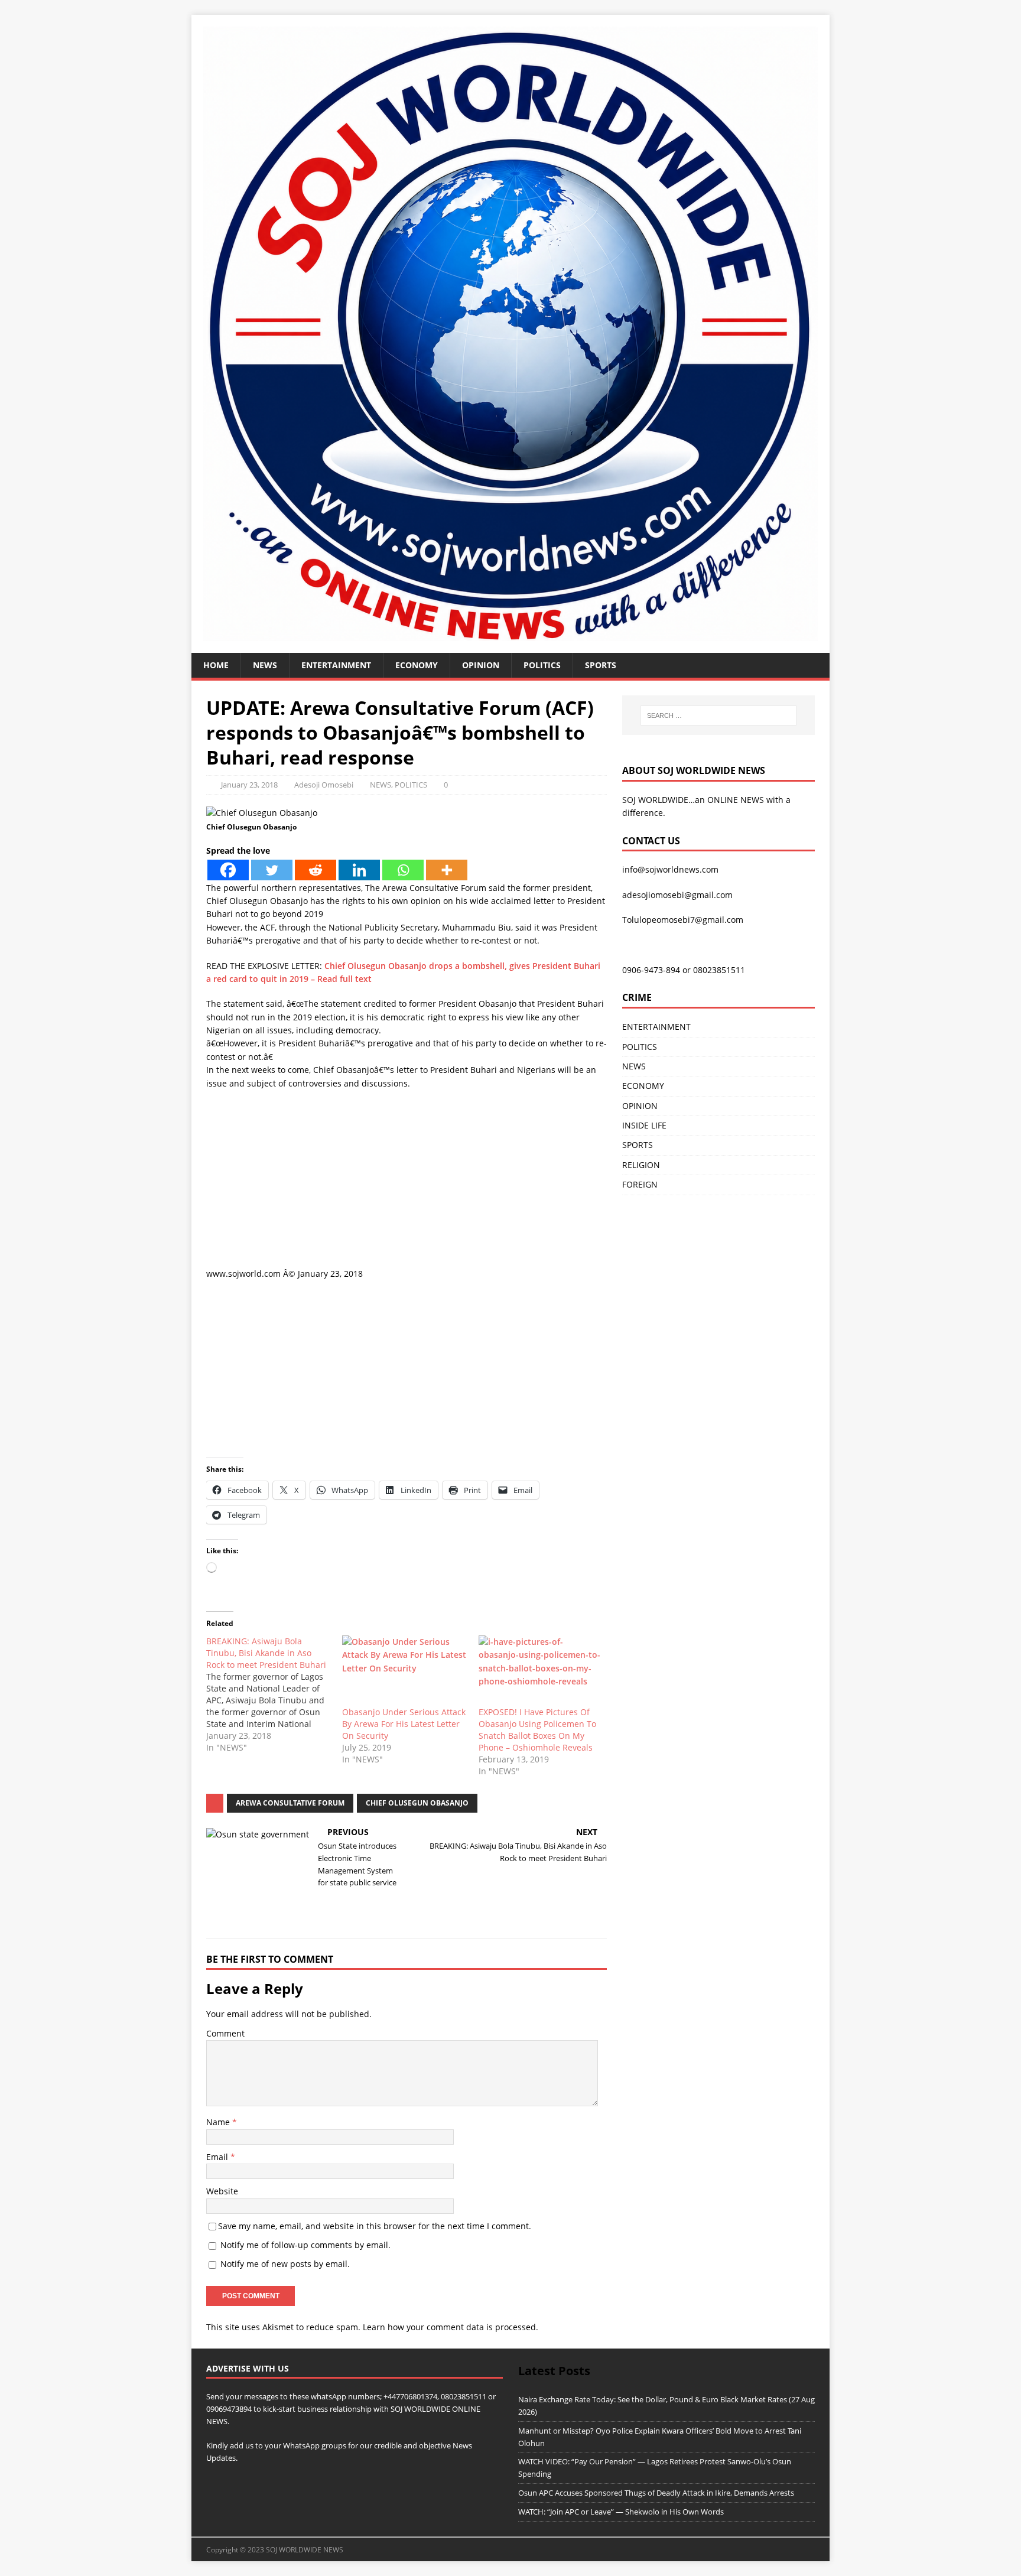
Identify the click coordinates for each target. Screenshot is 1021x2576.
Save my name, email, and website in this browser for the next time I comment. (375, 2226)
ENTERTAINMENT (336, 665)
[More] (447, 870)
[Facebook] (228, 870)
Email (218, 2157)
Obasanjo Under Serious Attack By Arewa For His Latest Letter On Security (404, 1724)
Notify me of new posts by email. (285, 2264)
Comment (225, 2033)
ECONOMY (417, 665)
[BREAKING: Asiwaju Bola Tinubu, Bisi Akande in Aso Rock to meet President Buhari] (274, 1694)
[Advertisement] (407, 1185)
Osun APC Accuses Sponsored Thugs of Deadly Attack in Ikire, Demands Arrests (656, 2493)
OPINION (481, 665)
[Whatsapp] (403, 870)
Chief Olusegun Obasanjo (417, 1803)
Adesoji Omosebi (324, 785)
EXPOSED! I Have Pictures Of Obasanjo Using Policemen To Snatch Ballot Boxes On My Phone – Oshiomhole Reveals (537, 1730)
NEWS (265, 665)
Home (216, 665)
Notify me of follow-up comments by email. (305, 2245)
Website (222, 2191)
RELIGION (641, 1165)
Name (219, 2122)
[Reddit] (316, 870)
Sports (601, 665)
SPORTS (638, 1145)
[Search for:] (718, 715)
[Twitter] (272, 870)
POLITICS (542, 665)
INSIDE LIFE (644, 1125)
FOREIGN (640, 1184)
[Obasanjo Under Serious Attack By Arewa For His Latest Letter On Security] (404, 1671)
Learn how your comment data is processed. (451, 2327)
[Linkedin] (359, 870)
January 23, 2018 (249, 785)
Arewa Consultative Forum (290, 1803)
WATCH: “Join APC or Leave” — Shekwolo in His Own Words (621, 2512)
